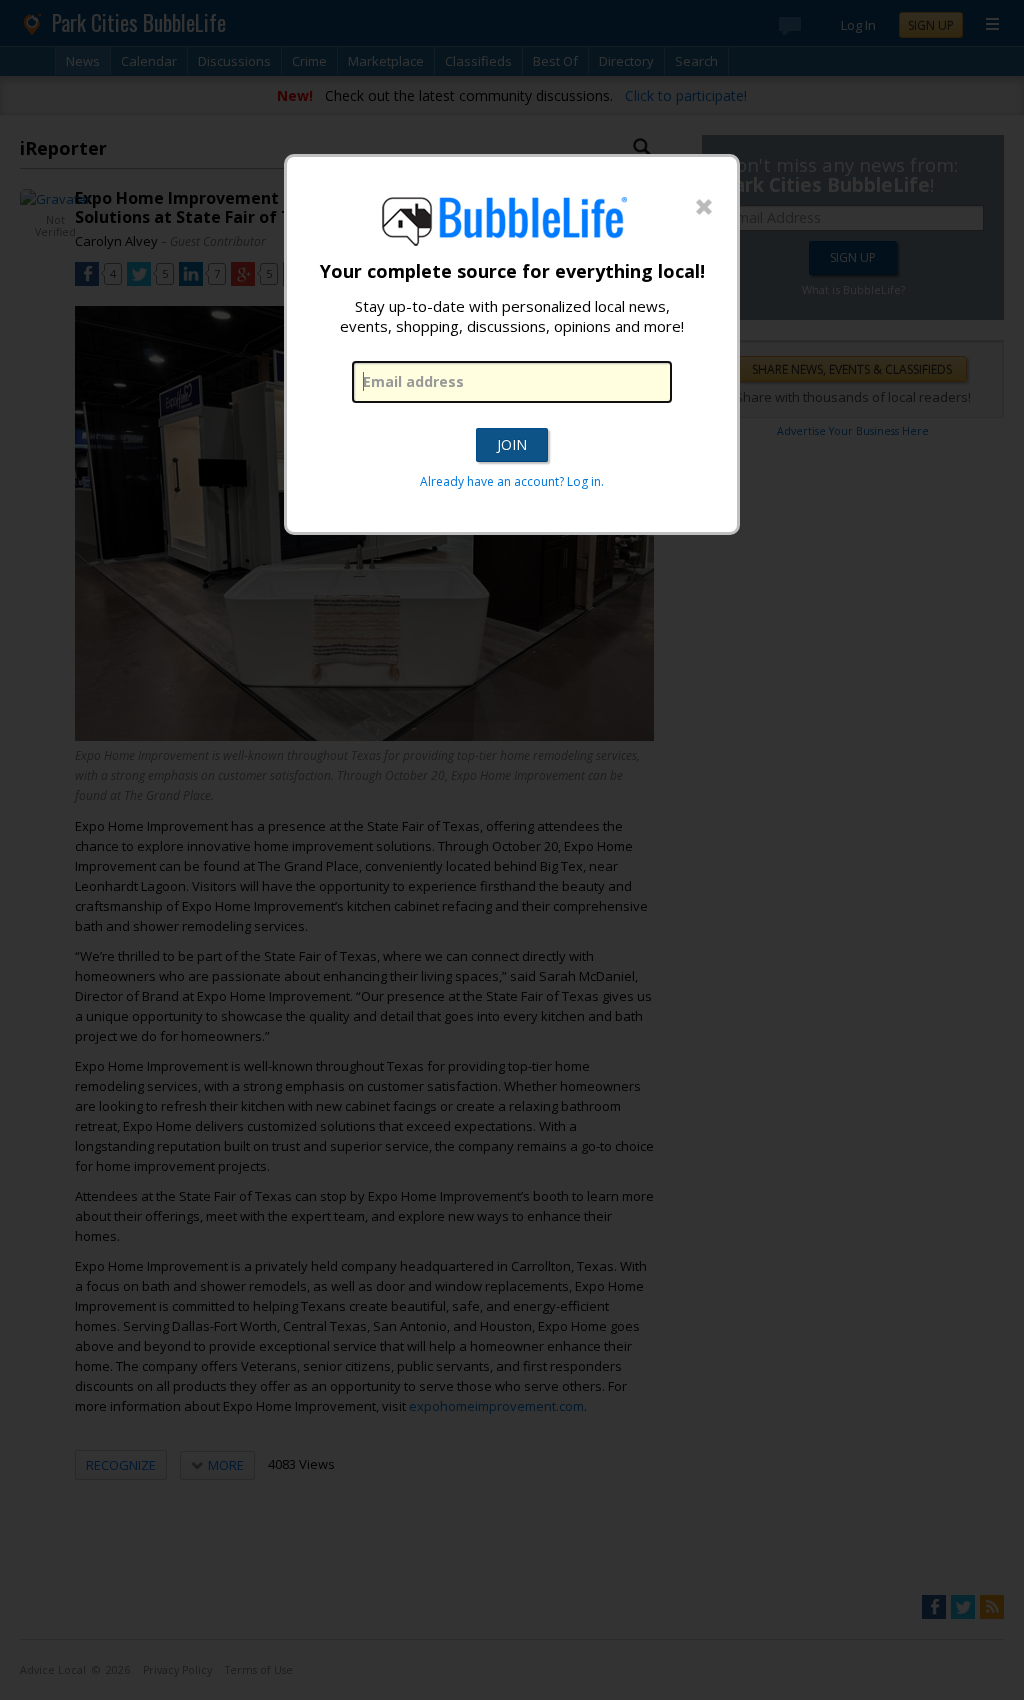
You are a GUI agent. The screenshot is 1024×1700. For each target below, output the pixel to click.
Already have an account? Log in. (512, 481)
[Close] (704, 208)
